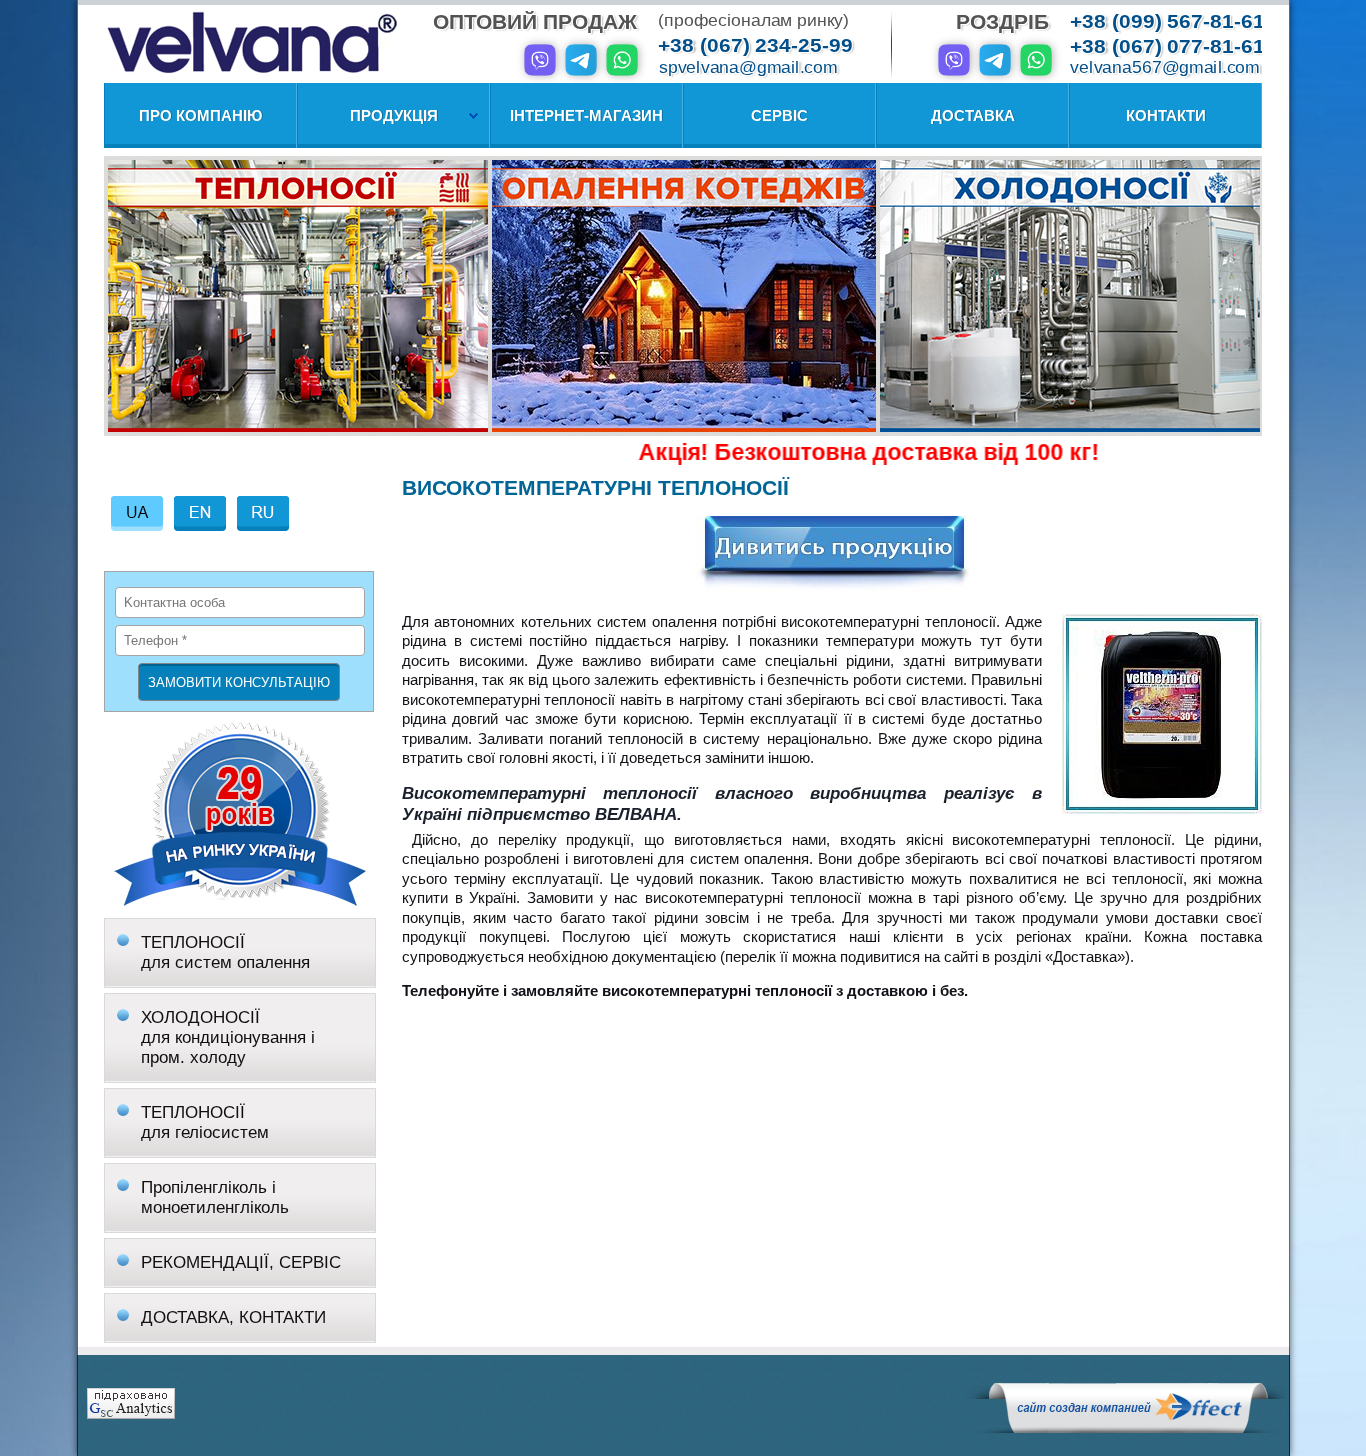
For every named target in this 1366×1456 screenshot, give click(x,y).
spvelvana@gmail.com (748, 67)
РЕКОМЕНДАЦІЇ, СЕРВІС (241, 1262)
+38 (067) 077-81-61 (1167, 46)
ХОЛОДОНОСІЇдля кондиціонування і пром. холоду (228, 1037)
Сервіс (779, 115)
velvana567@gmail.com (1165, 67)
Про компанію (200, 115)
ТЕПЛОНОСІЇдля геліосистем (205, 1122)
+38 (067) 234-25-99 (755, 45)
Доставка (973, 115)
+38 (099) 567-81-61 (1167, 21)
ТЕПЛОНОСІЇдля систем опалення (225, 952)
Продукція (394, 115)
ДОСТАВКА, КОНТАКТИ (233, 1317)
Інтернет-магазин (586, 115)
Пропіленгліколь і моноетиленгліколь (215, 1197)
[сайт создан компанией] (1128, 1428)
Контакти (1166, 115)
